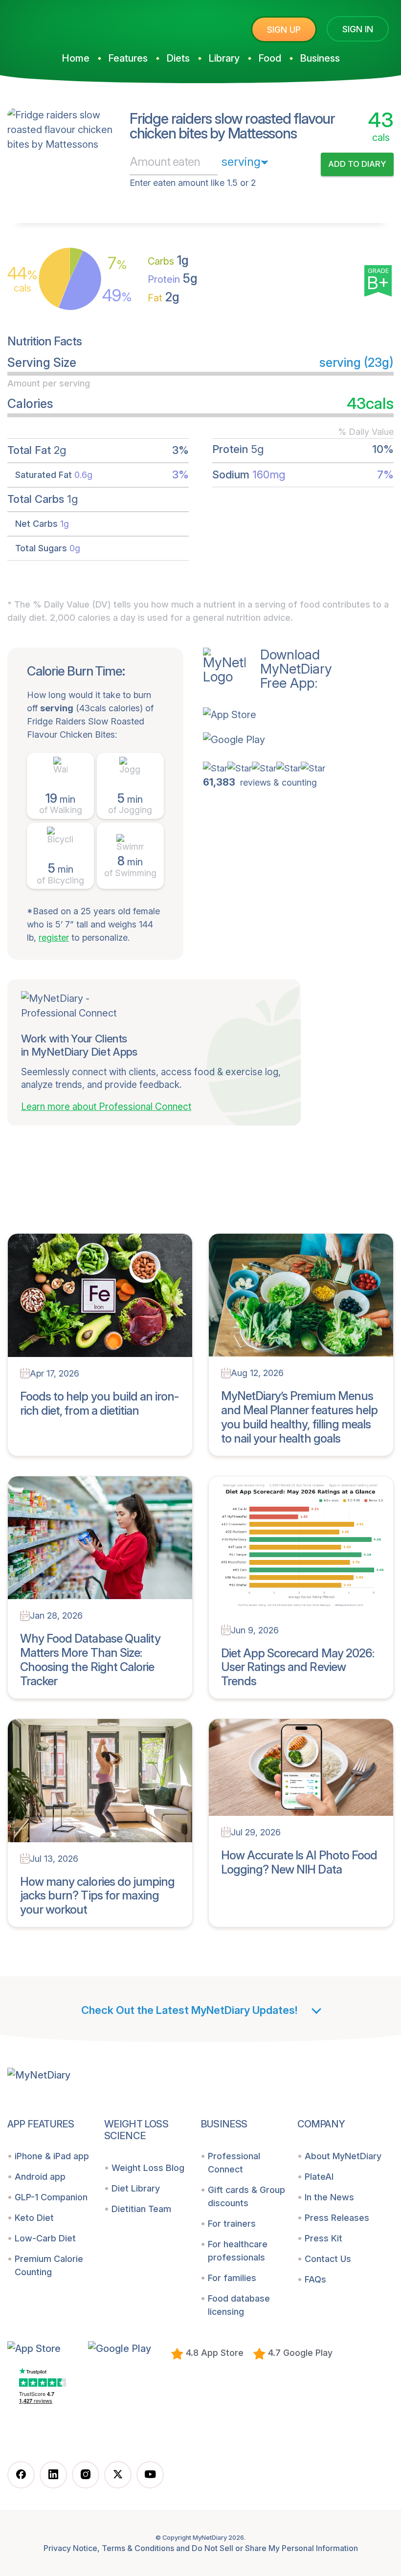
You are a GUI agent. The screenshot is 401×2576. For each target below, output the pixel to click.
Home (76, 58)
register (54, 938)
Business (320, 58)
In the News (329, 2197)
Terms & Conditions (138, 2548)
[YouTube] (150, 2475)
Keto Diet (34, 2218)
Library (224, 58)
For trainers (232, 2224)
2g (164, 297)
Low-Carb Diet (45, 2238)
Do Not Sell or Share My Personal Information (275, 2548)
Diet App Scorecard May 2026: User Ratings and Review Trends (298, 1667)
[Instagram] (86, 2475)
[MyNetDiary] (81, 25)
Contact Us (328, 2259)
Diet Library (136, 2188)
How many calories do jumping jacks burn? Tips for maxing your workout (97, 1896)
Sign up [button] (284, 30)
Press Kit (323, 2238)
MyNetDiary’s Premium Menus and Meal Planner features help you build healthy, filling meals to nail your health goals (299, 1417)
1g (168, 260)
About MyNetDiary (343, 2156)
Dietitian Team (141, 2209)
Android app (40, 2177)
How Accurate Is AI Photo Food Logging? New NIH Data (299, 1862)
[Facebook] (21, 2475)
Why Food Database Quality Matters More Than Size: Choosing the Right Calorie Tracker (90, 1660)
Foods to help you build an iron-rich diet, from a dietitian (99, 1403)
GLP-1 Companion (51, 2197)
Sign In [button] (358, 29)
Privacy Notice (70, 2548)
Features (128, 58)
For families (232, 2278)
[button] (267, 714)
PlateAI (319, 2177)
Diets (178, 58)
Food (270, 58)
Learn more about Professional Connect (106, 1107)
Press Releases (337, 2218)
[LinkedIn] (53, 2475)
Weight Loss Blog (148, 2168)
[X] (118, 2475)
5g (173, 278)
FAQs (315, 2279)
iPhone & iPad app (52, 2156)
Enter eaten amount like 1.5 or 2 (193, 183)
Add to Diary (357, 164)
